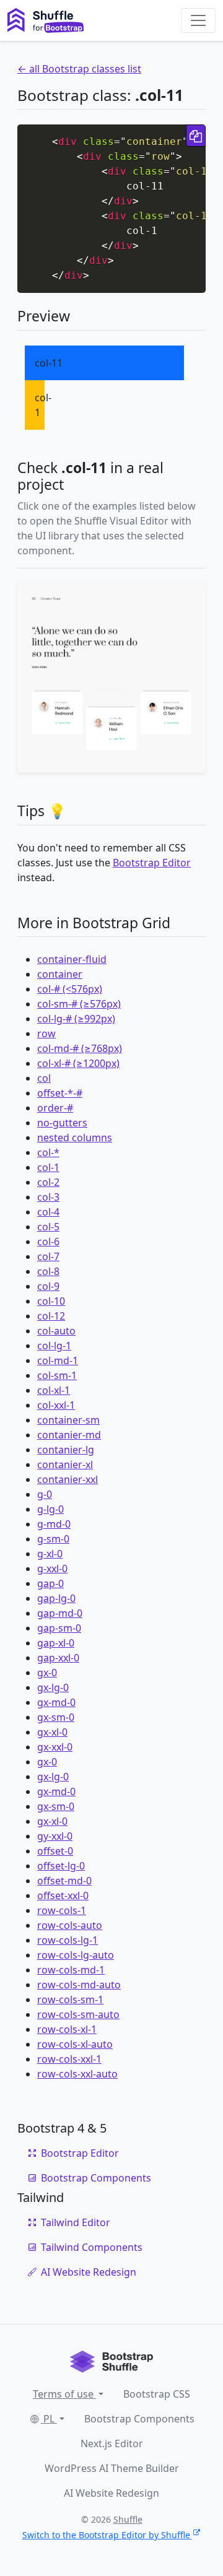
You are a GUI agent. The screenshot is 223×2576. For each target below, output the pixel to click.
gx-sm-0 (56, 1717)
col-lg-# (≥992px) (76, 1019)
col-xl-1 (54, 1390)
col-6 (48, 1242)
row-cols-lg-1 (68, 1940)
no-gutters (62, 1123)
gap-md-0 (60, 1613)
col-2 (48, 1182)
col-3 (48, 1197)
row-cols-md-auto (79, 1985)
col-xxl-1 (56, 1405)
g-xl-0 (50, 1554)
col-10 (51, 1301)
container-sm (68, 1420)
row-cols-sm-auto (78, 2014)
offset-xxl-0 (63, 1895)
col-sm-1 (57, 1375)
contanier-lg (66, 1450)
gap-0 (50, 1583)
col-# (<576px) (70, 989)
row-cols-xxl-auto (77, 2074)
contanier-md (69, 1435)
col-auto (56, 1331)
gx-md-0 (56, 1702)
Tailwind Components (92, 2247)
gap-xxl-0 (58, 1658)
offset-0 (55, 1851)
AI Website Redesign (89, 2272)
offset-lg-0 (61, 1866)
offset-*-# (60, 1093)
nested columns (75, 1138)
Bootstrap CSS (157, 2394)
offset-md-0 (64, 1881)
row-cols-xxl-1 (69, 2059)
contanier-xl (65, 1464)
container (60, 974)
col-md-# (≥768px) (80, 1048)
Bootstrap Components (96, 2178)
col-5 (48, 1227)
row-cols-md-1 (71, 1970)
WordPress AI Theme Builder (112, 2468)
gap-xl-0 (56, 1643)
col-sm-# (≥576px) (79, 1004)
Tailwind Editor (76, 2222)
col (44, 1078)
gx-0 (47, 1673)
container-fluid (72, 959)
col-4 (48, 1212)
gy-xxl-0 (55, 1836)
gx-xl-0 (52, 1732)
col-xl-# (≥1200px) (78, 1063)
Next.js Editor (112, 2443)
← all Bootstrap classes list (79, 69)
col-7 (48, 1256)
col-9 (48, 1286)
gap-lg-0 (56, 1598)
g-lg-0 (50, 1509)
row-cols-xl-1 (67, 2029)
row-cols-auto (70, 1925)
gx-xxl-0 (55, 1747)
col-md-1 (58, 1360)
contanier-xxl (68, 1479)
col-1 (48, 1167)
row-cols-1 (62, 1910)
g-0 (45, 1494)
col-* (48, 1152)
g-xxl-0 (52, 1569)
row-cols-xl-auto (75, 2044)
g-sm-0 (53, 1539)
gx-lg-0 (53, 1687)
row (46, 1033)
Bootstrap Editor (152, 863)
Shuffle (128, 2519)
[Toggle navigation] (198, 20)
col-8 (48, 1271)
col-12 (51, 1316)
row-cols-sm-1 (70, 1999)
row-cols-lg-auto (76, 1955)
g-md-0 (54, 1524)
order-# (55, 1108)
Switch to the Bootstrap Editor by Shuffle (106, 2535)
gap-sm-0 (59, 1628)
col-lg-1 (54, 1346)
